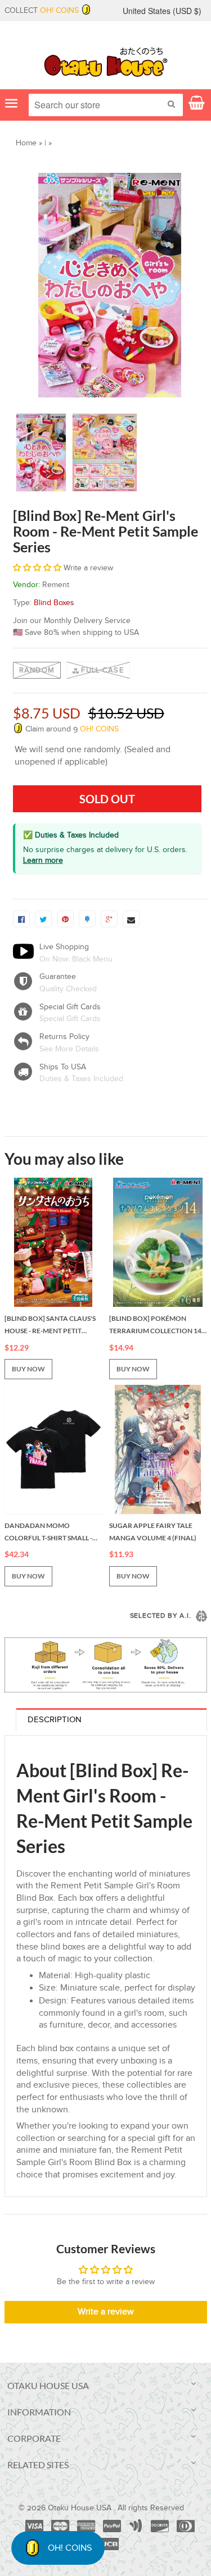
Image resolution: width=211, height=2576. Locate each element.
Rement (56, 585)
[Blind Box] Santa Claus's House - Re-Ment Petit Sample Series (50, 1325)
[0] (21, 919)
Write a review (106, 2312)
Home (26, 143)
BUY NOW (28, 1369)
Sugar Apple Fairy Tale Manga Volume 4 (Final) (153, 1532)
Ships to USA (63, 1067)
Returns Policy (64, 1037)
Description (55, 1720)
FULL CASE (102, 670)
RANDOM (37, 670)
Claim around (71, 729)
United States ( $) (162, 11)
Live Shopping (64, 947)
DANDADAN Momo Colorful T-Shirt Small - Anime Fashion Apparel (48, 1532)
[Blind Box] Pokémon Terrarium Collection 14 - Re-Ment (157, 1325)
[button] (37, 568)
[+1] (109, 919)
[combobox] (106, 105)
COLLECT (42, 11)
